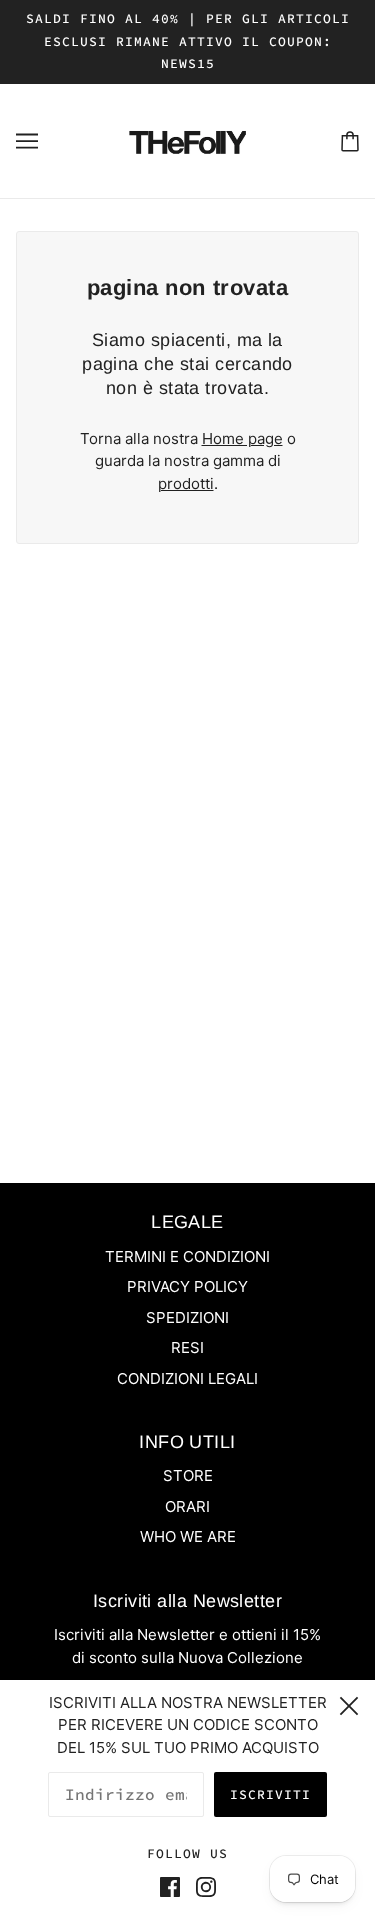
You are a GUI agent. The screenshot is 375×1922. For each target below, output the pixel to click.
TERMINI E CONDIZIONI (187, 1256)
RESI (187, 1347)
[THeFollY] (187, 139)
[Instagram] (202, 1887)
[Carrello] (350, 140)
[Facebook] (174, 1887)
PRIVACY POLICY (187, 1286)
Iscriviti (270, 1794)
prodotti (186, 483)
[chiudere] (349, 1703)
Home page (242, 438)
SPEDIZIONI (187, 1317)
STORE (188, 1475)
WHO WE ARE (188, 1536)
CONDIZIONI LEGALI (187, 1378)
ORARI (187, 1506)
